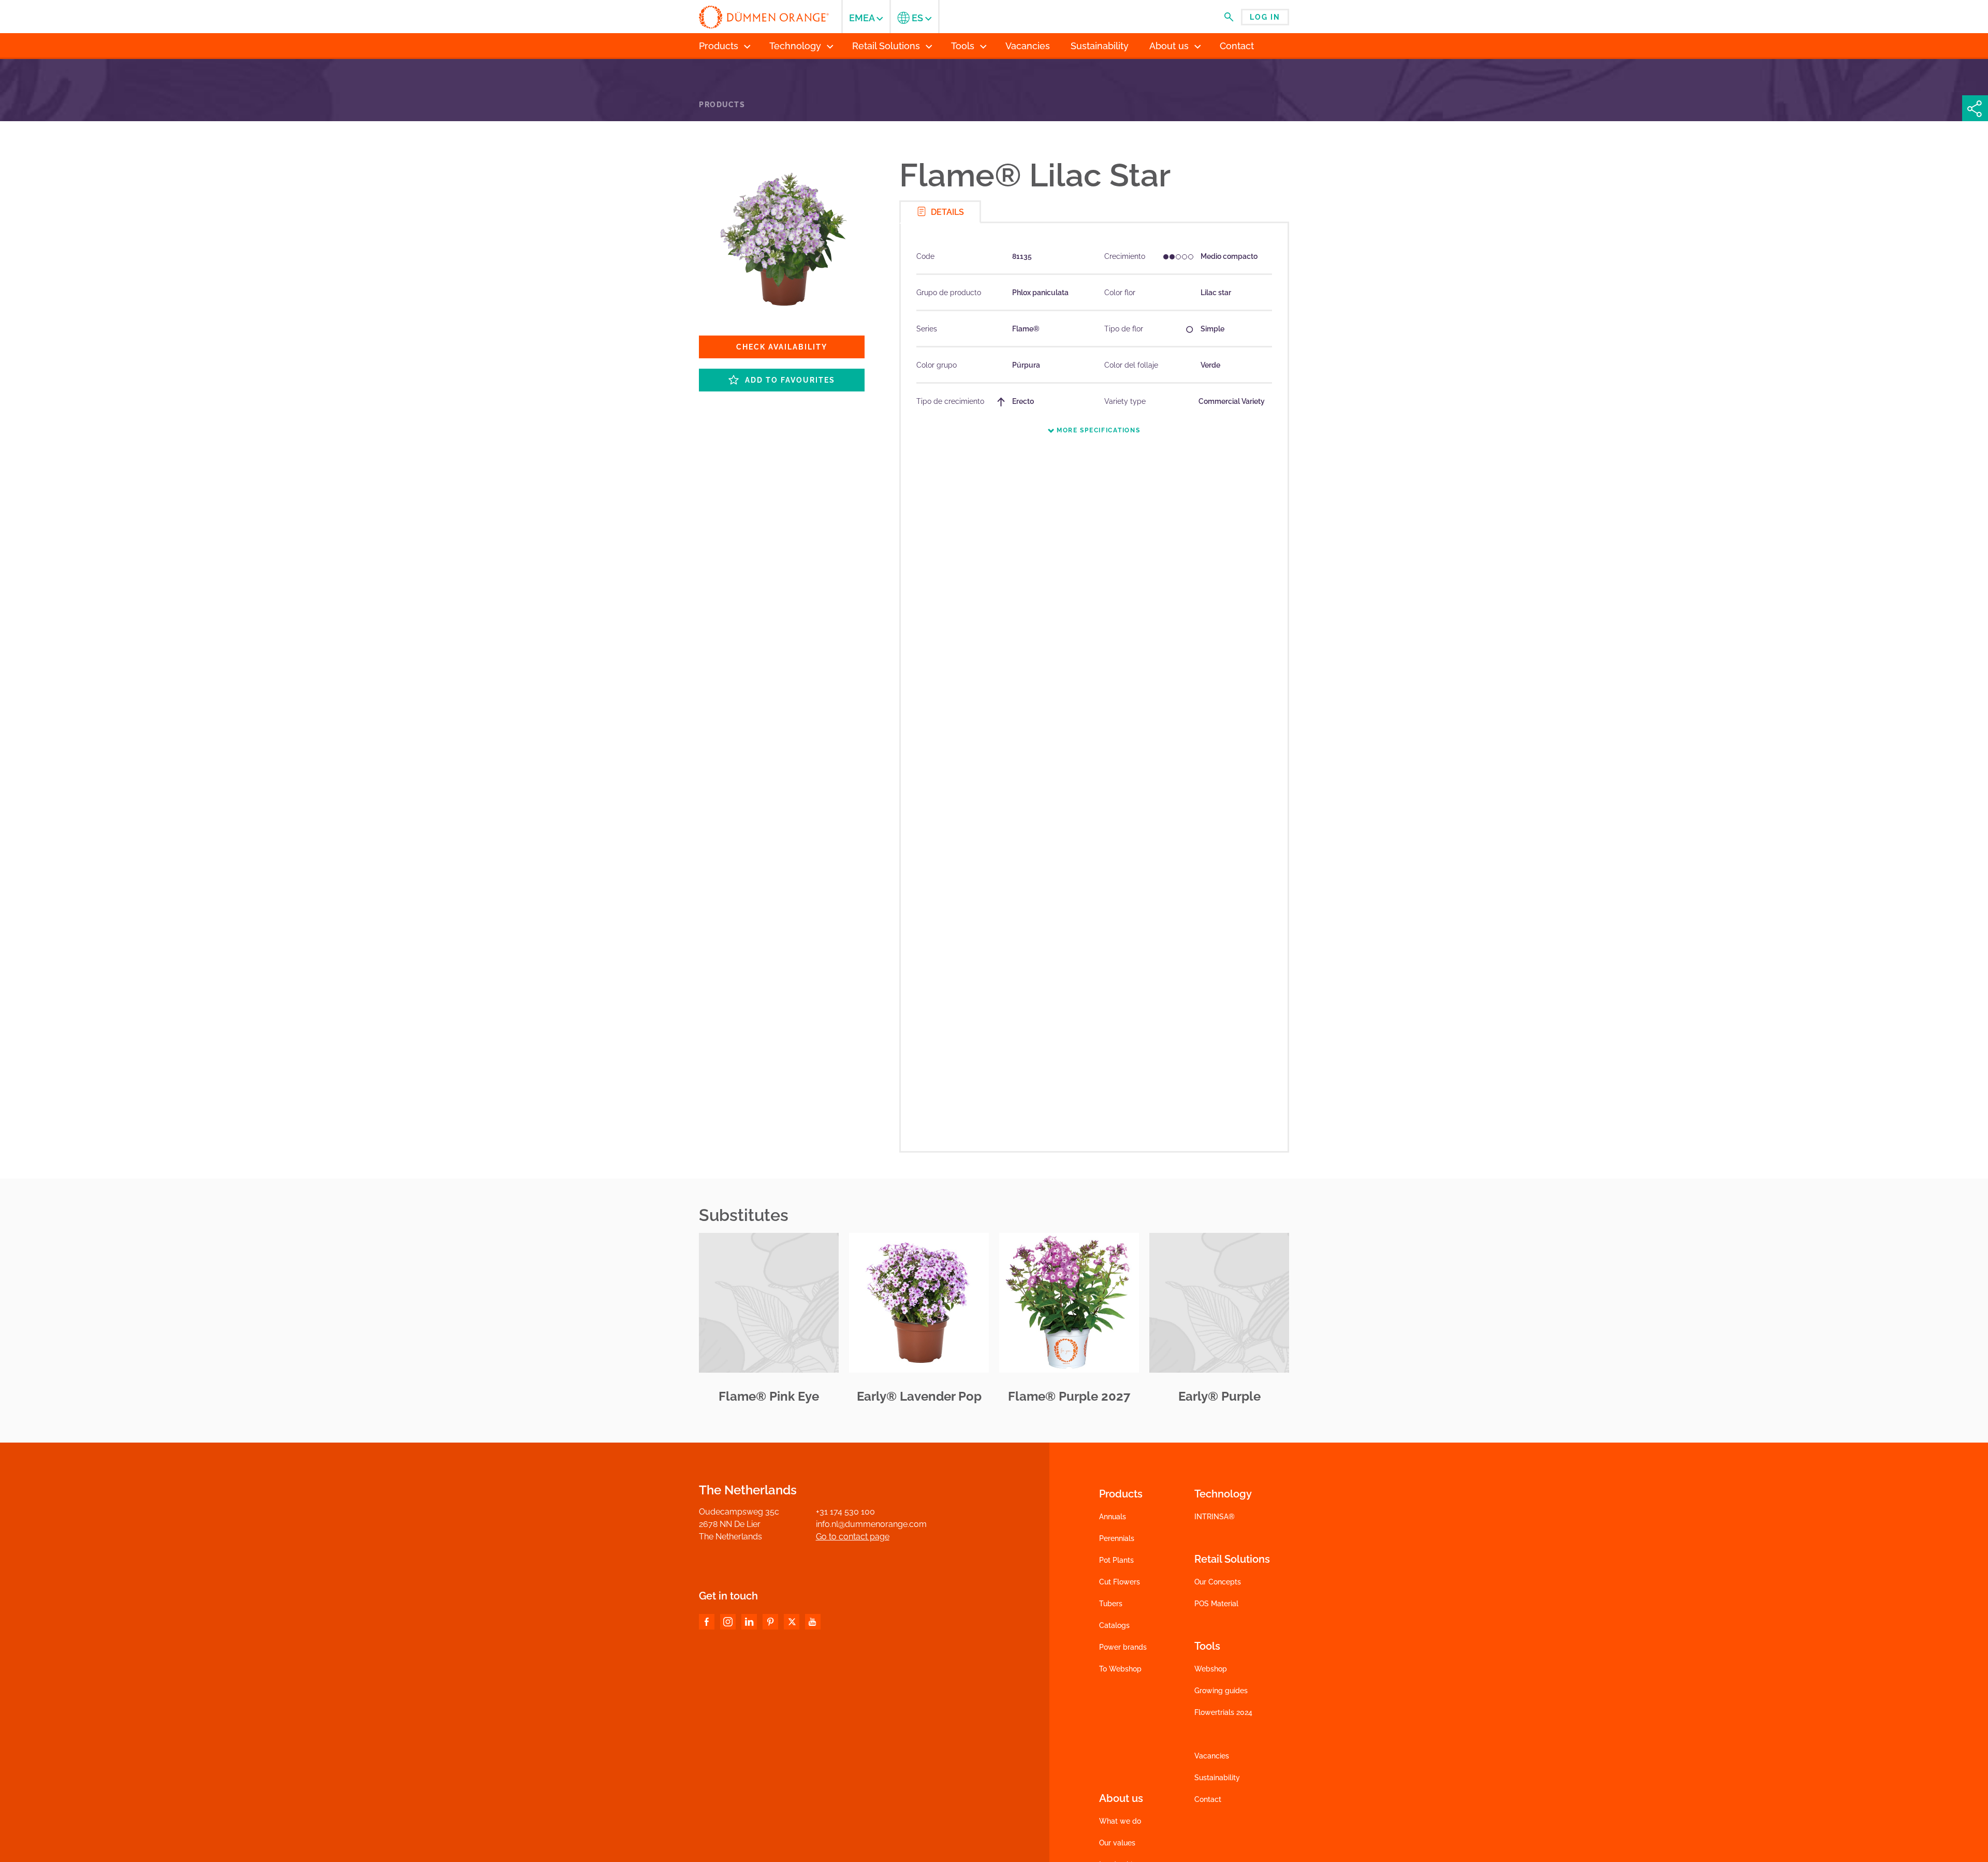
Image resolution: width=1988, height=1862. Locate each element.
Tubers (1111, 1604)
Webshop (1211, 1669)
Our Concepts (1218, 1582)
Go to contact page (853, 1537)
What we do (1120, 1821)
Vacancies (1212, 1756)
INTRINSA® (1215, 1517)
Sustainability (1217, 1778)
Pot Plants (1116, 1560)
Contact (1208, 1799)
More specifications (1097, 430)
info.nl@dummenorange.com (871, 1524)
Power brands (1123, 1647)
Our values (1117, 1843)
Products (722, 105)
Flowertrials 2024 (1223, 1712)
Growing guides (1221, 1691)
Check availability (782, 347)
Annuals (1113, 1517)
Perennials (1117, 1538)
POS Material (1216, 1604)
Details (946, 212)
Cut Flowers (1120, 1582)
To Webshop (1120, 1669)
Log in (1265, 17)
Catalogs (1114, 1625)
